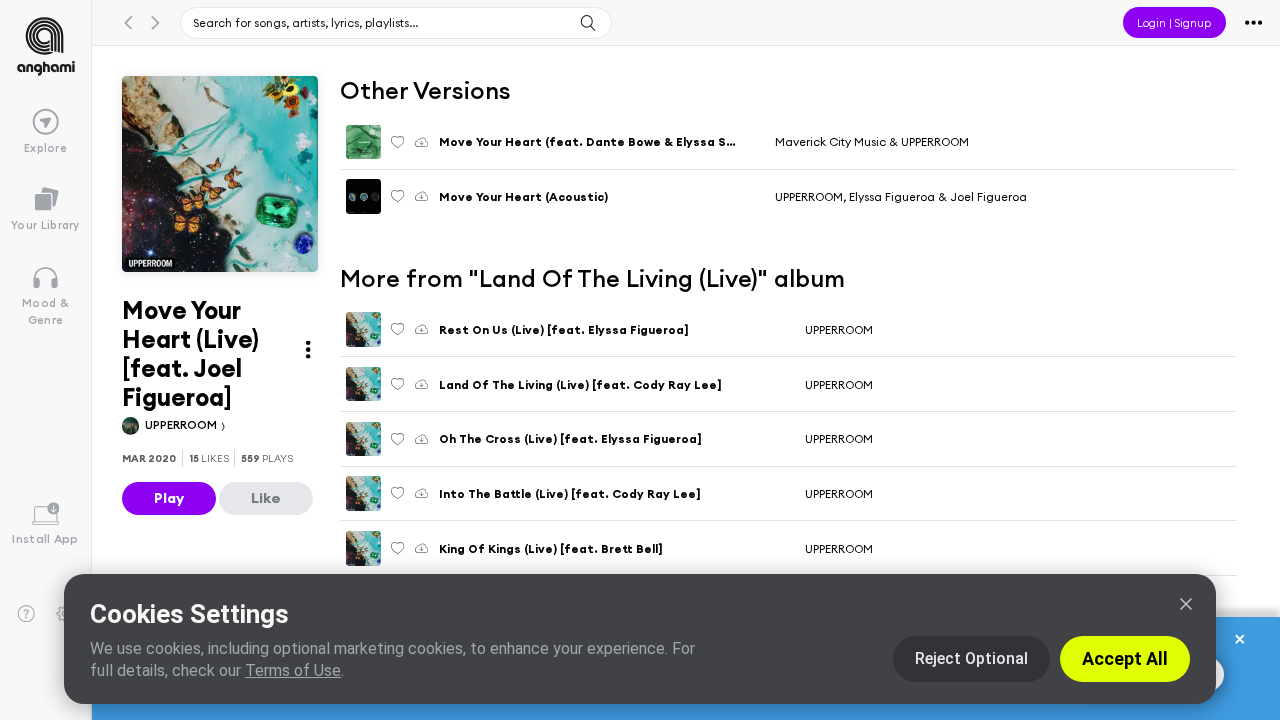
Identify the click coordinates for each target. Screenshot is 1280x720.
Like (266, 498)
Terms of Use (293, 670)
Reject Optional (971, 658)
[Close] (1186, 604)
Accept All (1125, 658)
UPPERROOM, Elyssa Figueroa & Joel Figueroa (901, 196)
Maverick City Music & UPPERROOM (872, 141)
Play (169, 498)
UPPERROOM (182, 424)
